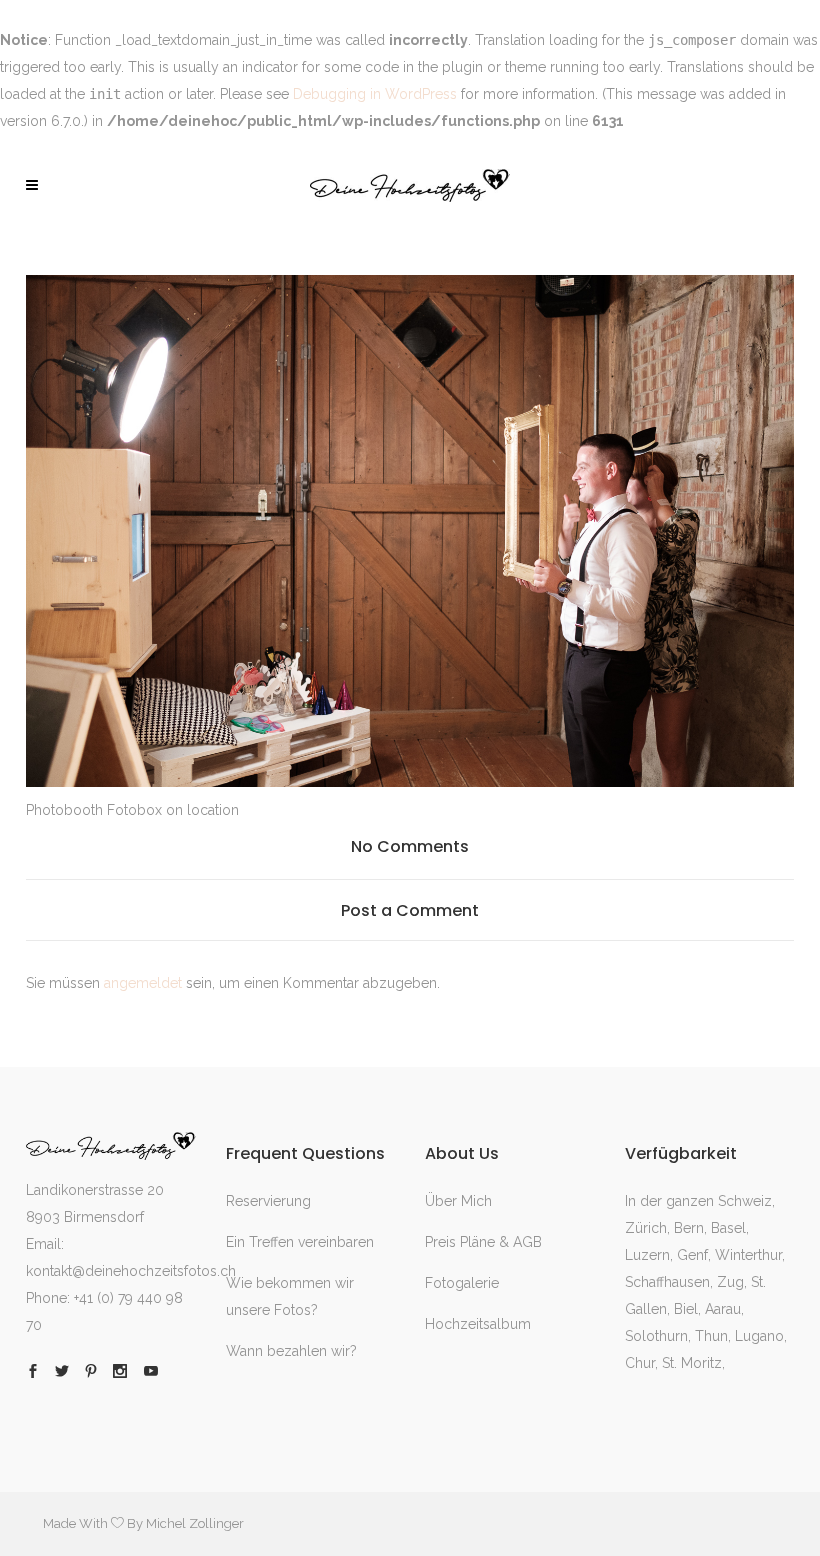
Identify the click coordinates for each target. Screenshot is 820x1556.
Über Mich (458, 1201)
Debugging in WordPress (375, 94)
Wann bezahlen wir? (291, 1351)
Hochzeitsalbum (478, 1324)
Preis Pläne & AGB (483, 1242)
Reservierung (268, 1201)
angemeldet (143, 983)
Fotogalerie (462, 1283)
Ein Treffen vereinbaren (300, 1242)
